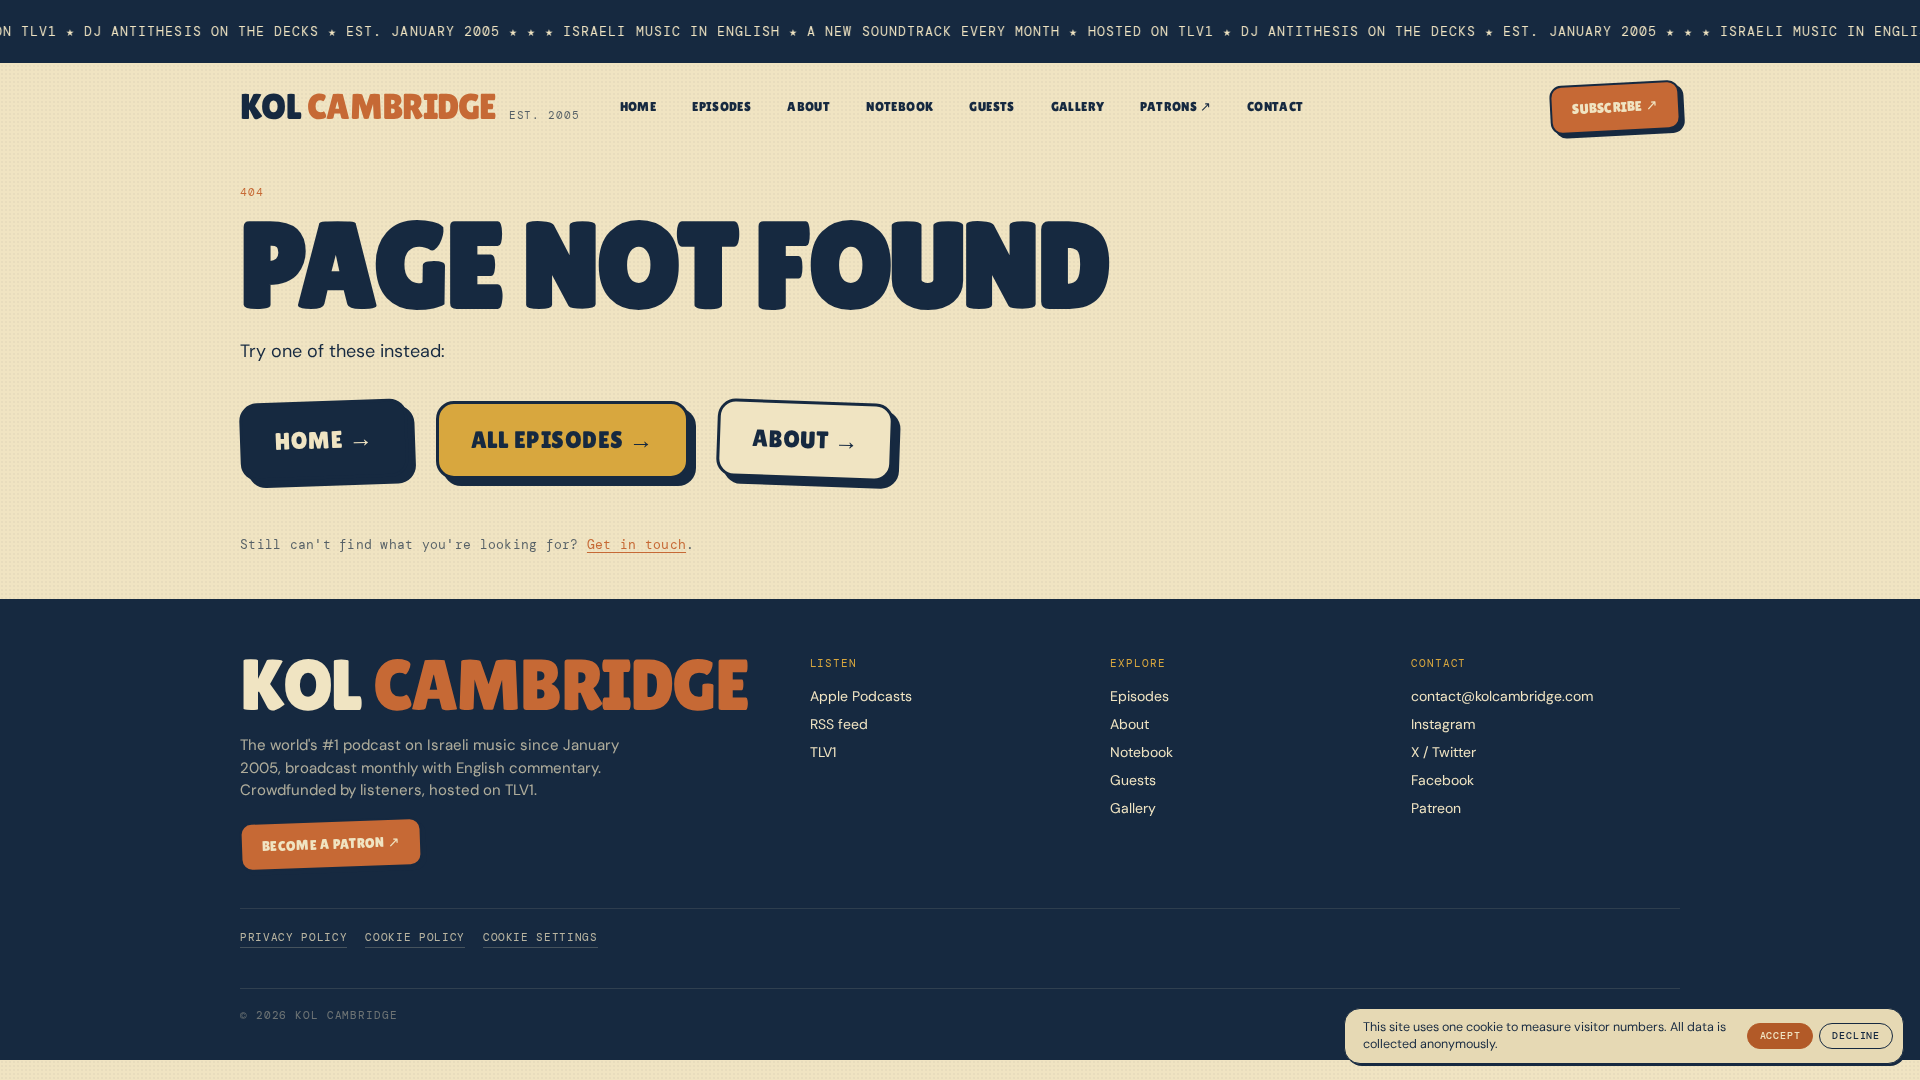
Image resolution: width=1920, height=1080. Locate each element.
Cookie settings (540, 937)
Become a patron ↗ (331, 843)
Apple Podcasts (861, 696)
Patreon (1436, 808)
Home (638, 106)
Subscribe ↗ (1615, 106)
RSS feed (839, 724)
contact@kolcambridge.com (1502, 696)
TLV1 (823, 752)
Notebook (899, 106)
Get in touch (636, 544)
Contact (1275, 106)
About (808, 106)
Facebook (1442, 780)
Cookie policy (415, 937)
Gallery (1078, 106)
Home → (324, 439)
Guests (991, 106)
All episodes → (562, 439)
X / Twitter (1443, 752)
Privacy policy (293, 937)
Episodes (721, 106)
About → (804, 439)
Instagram (1443, 724)
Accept (1780, 1035)
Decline (1856, 1035)
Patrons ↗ (1175, 106)
